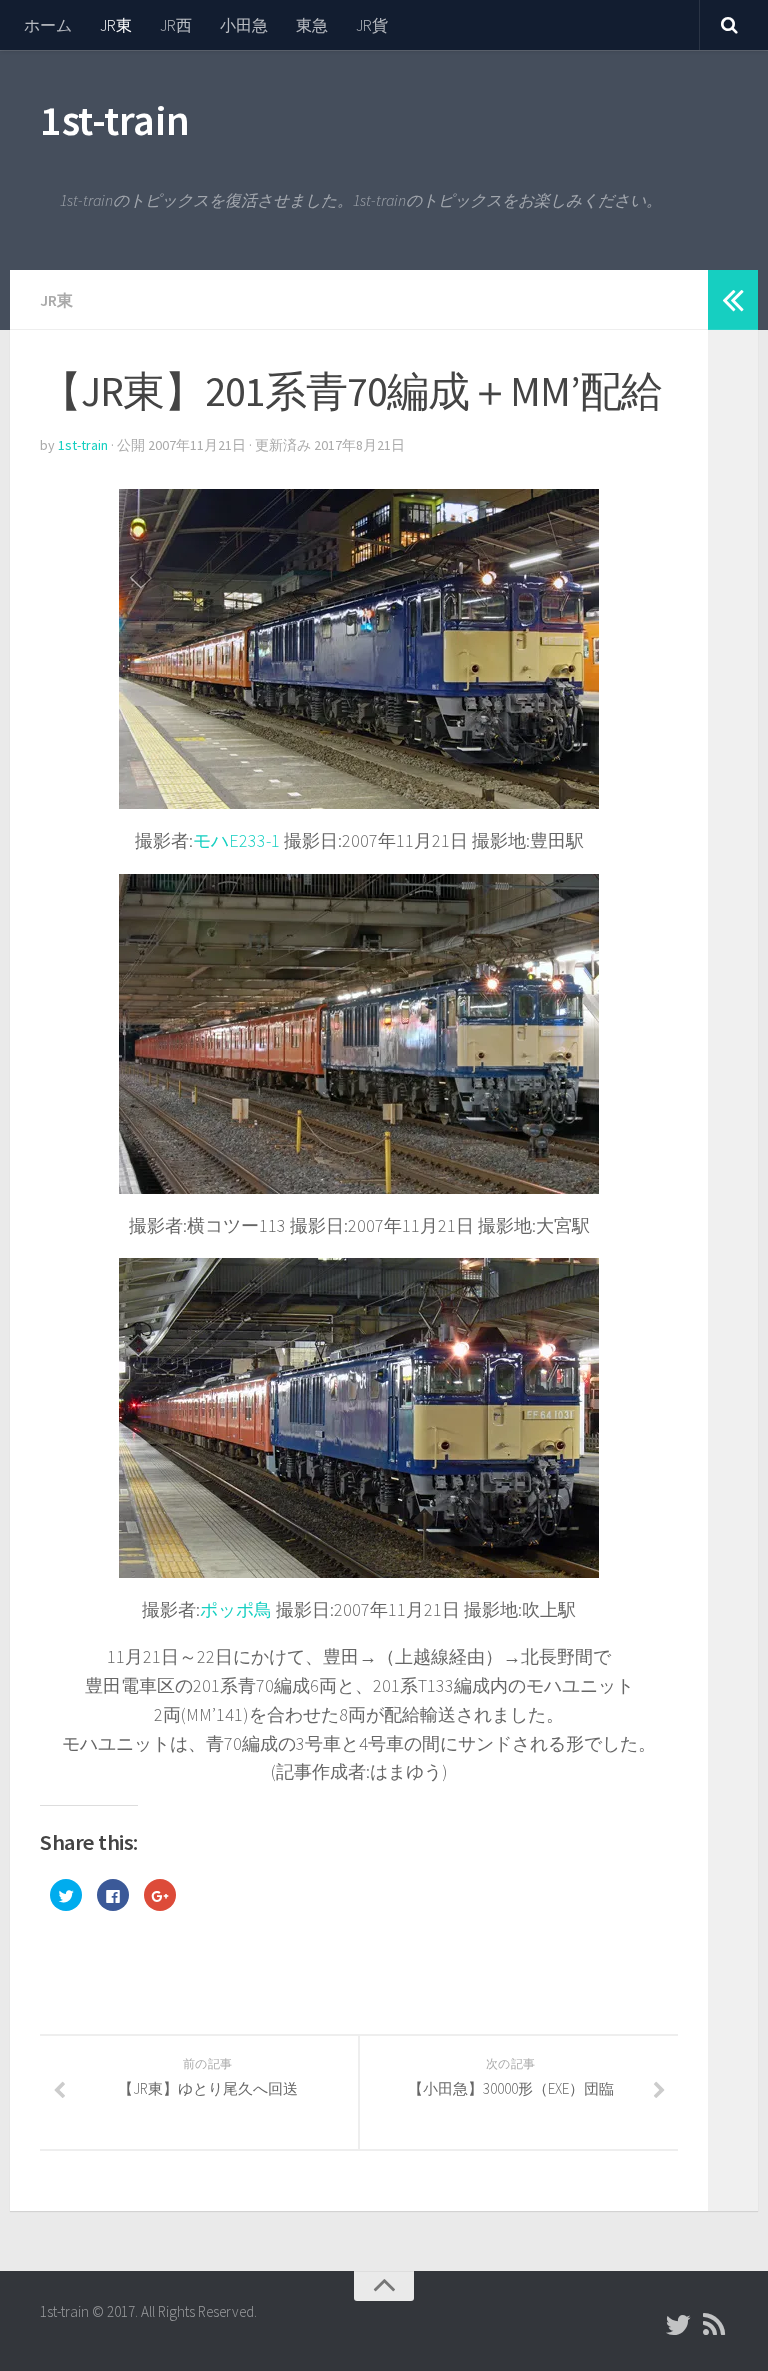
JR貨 (372, 25)
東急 (312, 25)
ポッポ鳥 (236, 1609)
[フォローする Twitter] (678, 2325)
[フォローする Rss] (714, 2325)
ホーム (48, 25)
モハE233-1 (236, 840)
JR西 (176, 25)
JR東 (116, 25)
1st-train (115, 120)
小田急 (244, 25)
